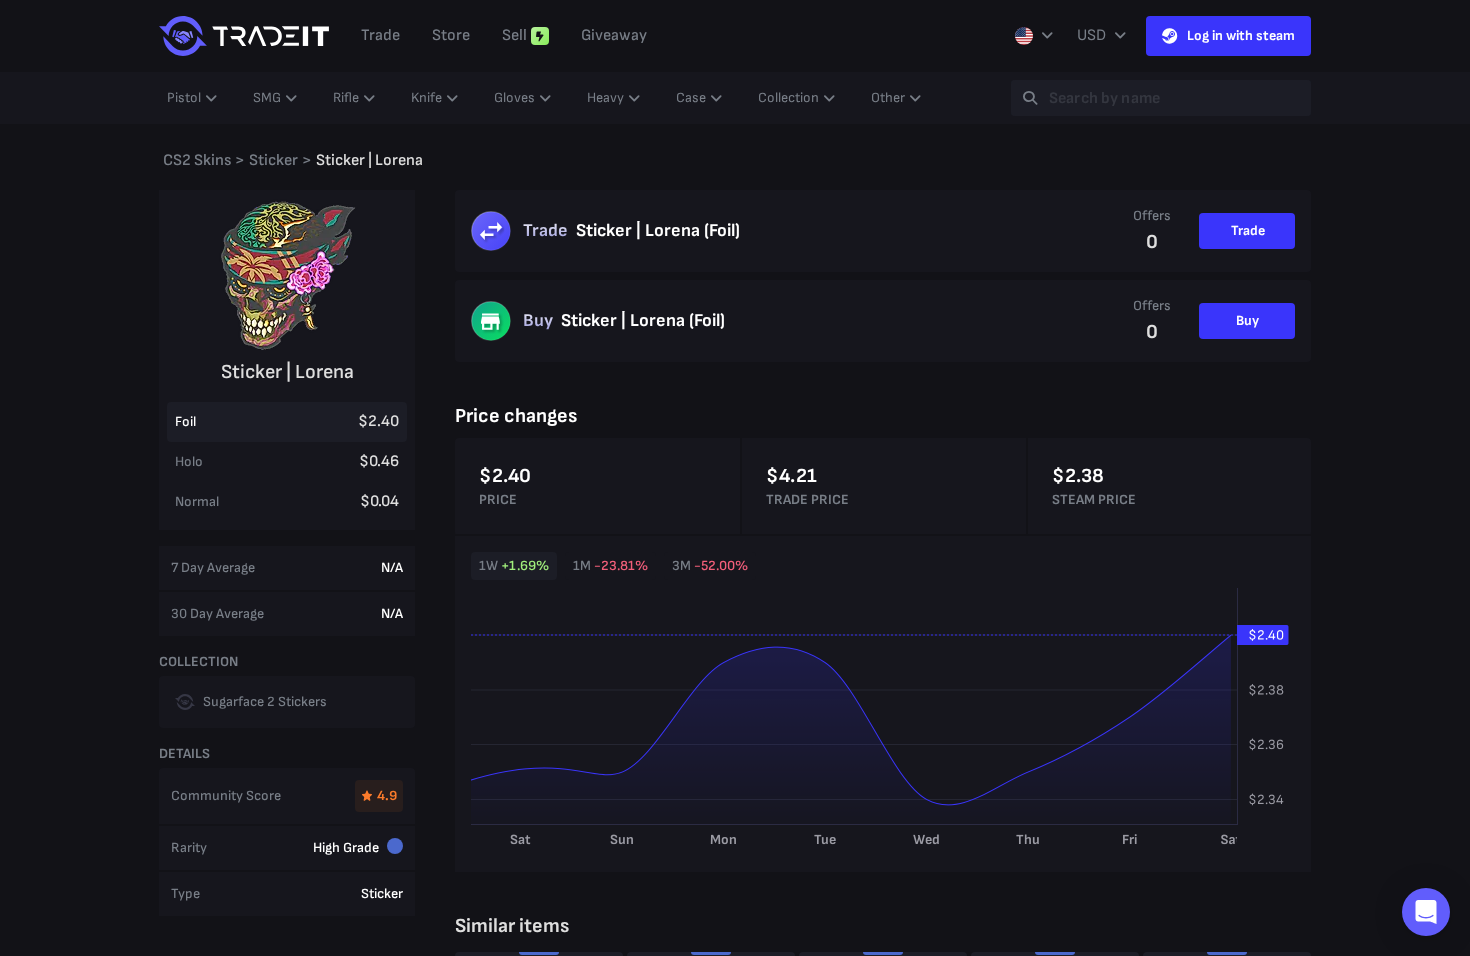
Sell (514, 35)
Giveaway (614, 35)
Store (451, 35)
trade (380, 35)
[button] (1426, 912)
